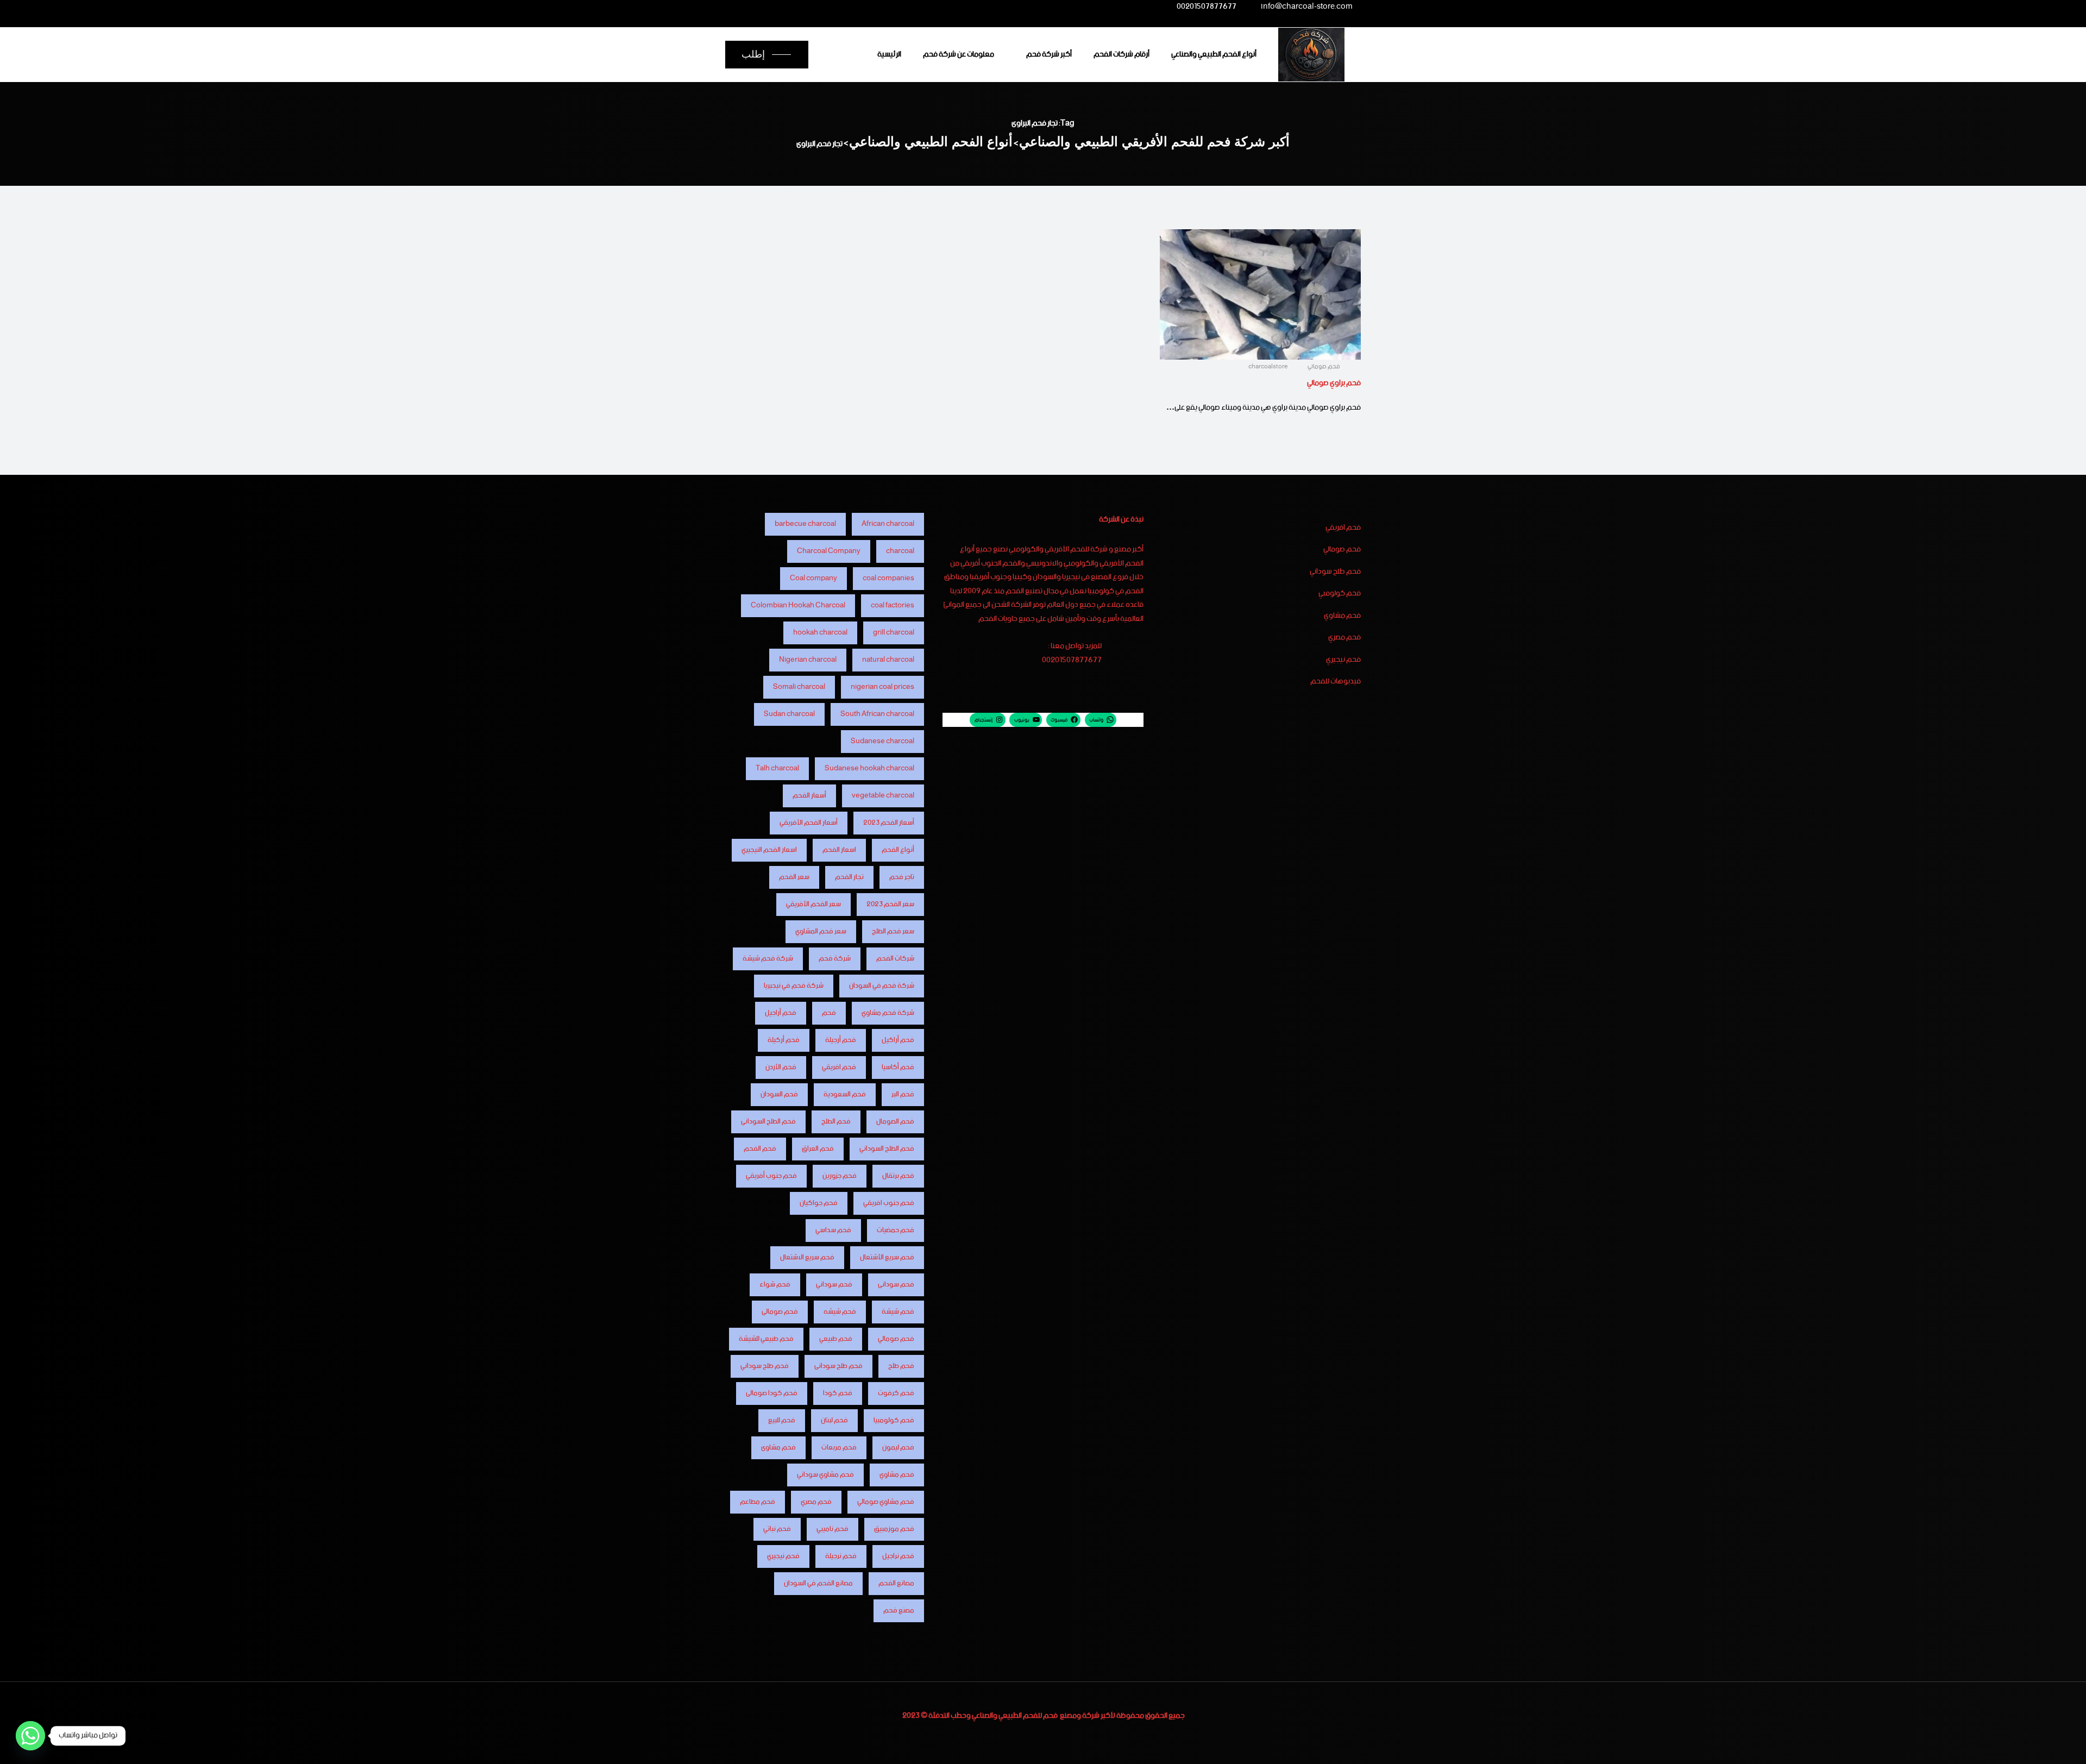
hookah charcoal (820, 633)
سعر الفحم (794, 877)
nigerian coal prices (882, 687)
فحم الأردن (781, 1067)
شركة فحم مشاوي (888, 1013)
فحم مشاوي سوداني (825, 1475)
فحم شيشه (840, 1312)
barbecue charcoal (805, 524)
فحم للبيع (782, 1420)
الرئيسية (889, 54)
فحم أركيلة (784, 1040)
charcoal (900, 551)
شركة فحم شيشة (768, 959)
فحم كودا (838, 1393)
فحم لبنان (834, 1420)
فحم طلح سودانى (838, 1366)
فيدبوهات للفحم (1336, 682)
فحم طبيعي (836, 1339)
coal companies (888, 578)
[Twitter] (842, 7)
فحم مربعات (839, 1448)
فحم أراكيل (898, 1040)
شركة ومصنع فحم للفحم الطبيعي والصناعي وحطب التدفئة (1014, 1716)
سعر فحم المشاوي (821, 931)
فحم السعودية (845, 1094)
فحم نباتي (777, 1529)
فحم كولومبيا (894, 1420)
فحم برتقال (898, 1176)
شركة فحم (835, 959)
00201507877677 (1207, 8)
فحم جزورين (840, 1176)
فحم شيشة (898, 1312)
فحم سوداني (834, 1285)
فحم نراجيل (898, 1556)
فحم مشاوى (778, 1448)
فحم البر (903, 1094)
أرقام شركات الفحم (1121, 54)
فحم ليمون (898, 1448)
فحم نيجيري (1343, 660)
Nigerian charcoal (808, 660)
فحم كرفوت (896, 1393)
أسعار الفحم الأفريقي (809, 823)
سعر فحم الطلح (893, 931)
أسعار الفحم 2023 (889, 823)
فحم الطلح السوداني (887, 1149)
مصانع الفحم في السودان (818, 1583)
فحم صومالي (1324, 367)
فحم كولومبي (1340, 594)
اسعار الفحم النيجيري (769, 850)
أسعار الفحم (809, 796)
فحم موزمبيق (894, 1529)
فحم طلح (901, 1366)
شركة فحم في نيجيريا (794, 986)
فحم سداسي (833, 1230)
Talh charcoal (777, 768)
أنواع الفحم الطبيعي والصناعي (1214, 54)
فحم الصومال (895, 1122)
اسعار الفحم (839, 850)
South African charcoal (877, 714)
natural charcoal (888, 660)
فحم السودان (779, 1094)
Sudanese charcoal (882, 741)
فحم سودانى (896, 1285)
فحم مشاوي (1342, 616)
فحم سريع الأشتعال (887, 1257)
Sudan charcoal (789, 714)
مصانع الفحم (896, 1583)
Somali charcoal (799, 687)
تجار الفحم (849, 877)
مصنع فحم (899, 1611)
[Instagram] (820, 7)
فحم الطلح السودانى (768, 1122)
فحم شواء (775, 1285)
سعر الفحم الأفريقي (813, 904)
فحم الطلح (836, 1122)
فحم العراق (818, 1149)
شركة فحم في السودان (882, 986)
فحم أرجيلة (841, 1040)
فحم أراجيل (781, 1013)
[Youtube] (799, 7)
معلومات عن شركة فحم (959, 54)
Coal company (813, 578)
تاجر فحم (902, 877)
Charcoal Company (829, 551)
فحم (829, 1013)
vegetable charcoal (883, 796)
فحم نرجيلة (841, 1556)
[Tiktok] (777, 7)
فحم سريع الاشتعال (807, 1257)
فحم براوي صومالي (1334, 383)
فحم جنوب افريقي (889, 1203)
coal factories (893, 605)
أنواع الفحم (898, 850)
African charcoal (888, 524)
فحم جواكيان (819, 1203)
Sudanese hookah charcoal (869, 768)
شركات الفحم (895, 959)
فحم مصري (1344, 638)
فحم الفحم (760, 1149)
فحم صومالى (780, 1312)
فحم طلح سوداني (1335, 572)
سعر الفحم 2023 (890, 904)
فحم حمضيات (896, 1230)
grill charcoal (894, 633)
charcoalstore (1269, 367)
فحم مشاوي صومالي (886, 1502)
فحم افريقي (1343, 528)
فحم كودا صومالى (772, 1393)
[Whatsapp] (30, 1736)
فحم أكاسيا (898, 1067)
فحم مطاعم (758, 1502)
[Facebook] (863, 7)
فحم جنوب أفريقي (771, 1176)
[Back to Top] (2063, 1746)
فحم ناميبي (832, 1529)
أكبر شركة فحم (1049, 54)
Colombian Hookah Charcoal (798, 605)
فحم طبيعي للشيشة (766, 1339)
